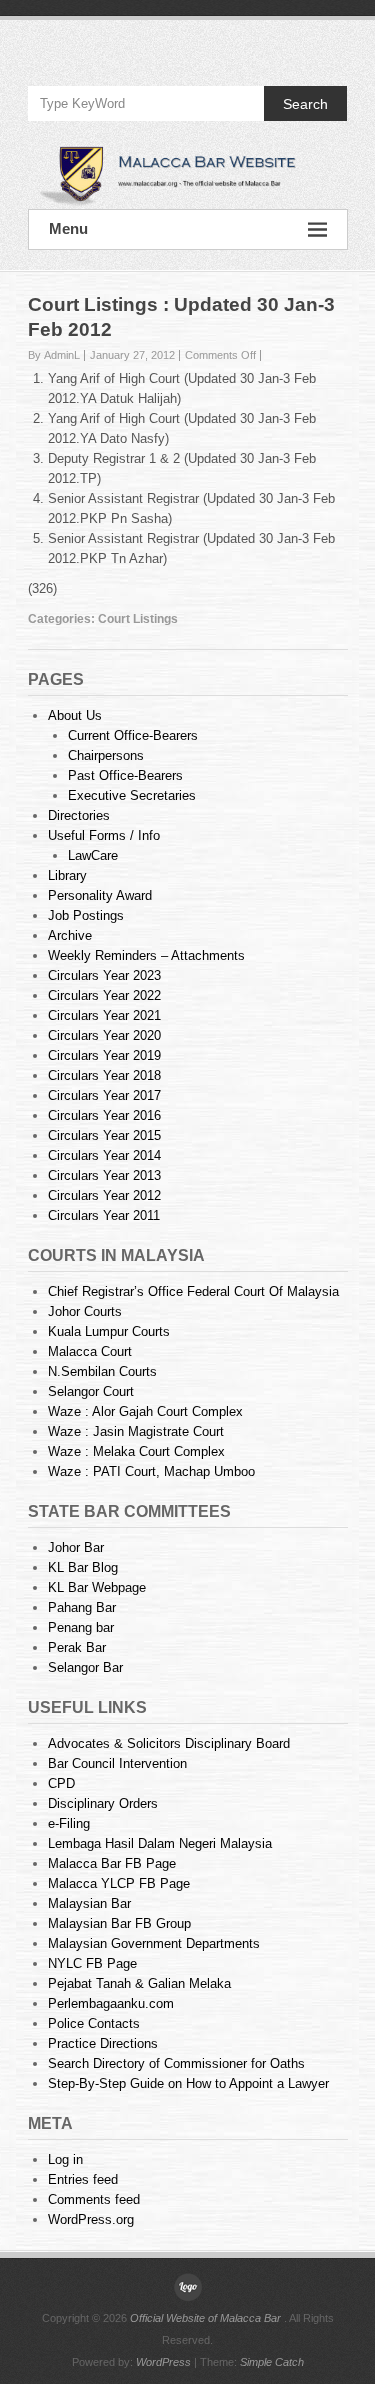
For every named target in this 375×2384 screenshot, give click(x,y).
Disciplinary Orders (103, 1803)
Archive (70, 935)
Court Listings (138, 619)
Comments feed (94, 2199)
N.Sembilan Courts (102, 1371)
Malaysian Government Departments (154, 1943)
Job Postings (86, 915)
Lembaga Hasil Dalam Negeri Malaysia (160, 1843)
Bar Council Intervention (117, 1763)
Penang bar (81, 1627)
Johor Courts (85, 1311)
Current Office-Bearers (133, 735)
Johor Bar (76, 1547)
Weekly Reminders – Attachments (146, 955)
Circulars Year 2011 (104, 1215)
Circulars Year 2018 (104, 1075)
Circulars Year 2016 (104, 1115)
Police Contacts (94, 2023)
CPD (61, 1783)
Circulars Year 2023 (104, 975)
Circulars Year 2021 (104, 1015)
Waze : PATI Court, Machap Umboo (151, 1471)
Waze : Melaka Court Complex (136, 1451)
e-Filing (69, 1823)
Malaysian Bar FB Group (119, 1923)
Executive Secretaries (132, 795)
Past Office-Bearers (125, 775)
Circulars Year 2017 (104, 1095)
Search (305, 104)
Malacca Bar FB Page (112, 1863)
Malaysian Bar (89, 1903)
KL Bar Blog (83, 1567)
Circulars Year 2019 (104, 1055)
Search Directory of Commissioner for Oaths (176, 2063)
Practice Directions (103, 2043)
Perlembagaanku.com (111, 2003)
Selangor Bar (85, 1667)
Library (67, 875)
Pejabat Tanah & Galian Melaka (139, 1983)
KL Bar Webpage (97, 1587)
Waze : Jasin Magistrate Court (136, 1431)
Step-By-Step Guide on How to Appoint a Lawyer (188, 2083)
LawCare (93, 855)
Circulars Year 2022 (104, 995)
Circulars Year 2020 (104, 1035)
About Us (75, 715)
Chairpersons (106, 755)
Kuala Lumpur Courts (109, 1331)
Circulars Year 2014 (104, 1155)
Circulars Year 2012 (104, 1195)
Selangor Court (91, 1391)
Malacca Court (90, 1351)
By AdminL (54, 355)
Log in (65, 2159)
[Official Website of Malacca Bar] (188, 175)
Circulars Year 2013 (104, 1175)
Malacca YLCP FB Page (119, 1883)
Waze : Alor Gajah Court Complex (145, 1411)
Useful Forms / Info (104, 835)
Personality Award (100, 895)
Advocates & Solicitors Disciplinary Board (169, 1743)
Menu (68, 228)
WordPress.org (91, 2219)
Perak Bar (77, 1647)
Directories (79, 815)
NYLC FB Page (92, 1963)
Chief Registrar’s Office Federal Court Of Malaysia (193, 1291)
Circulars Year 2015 (104, 1135)
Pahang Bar (82, 1607)
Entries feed (83, 2179)
